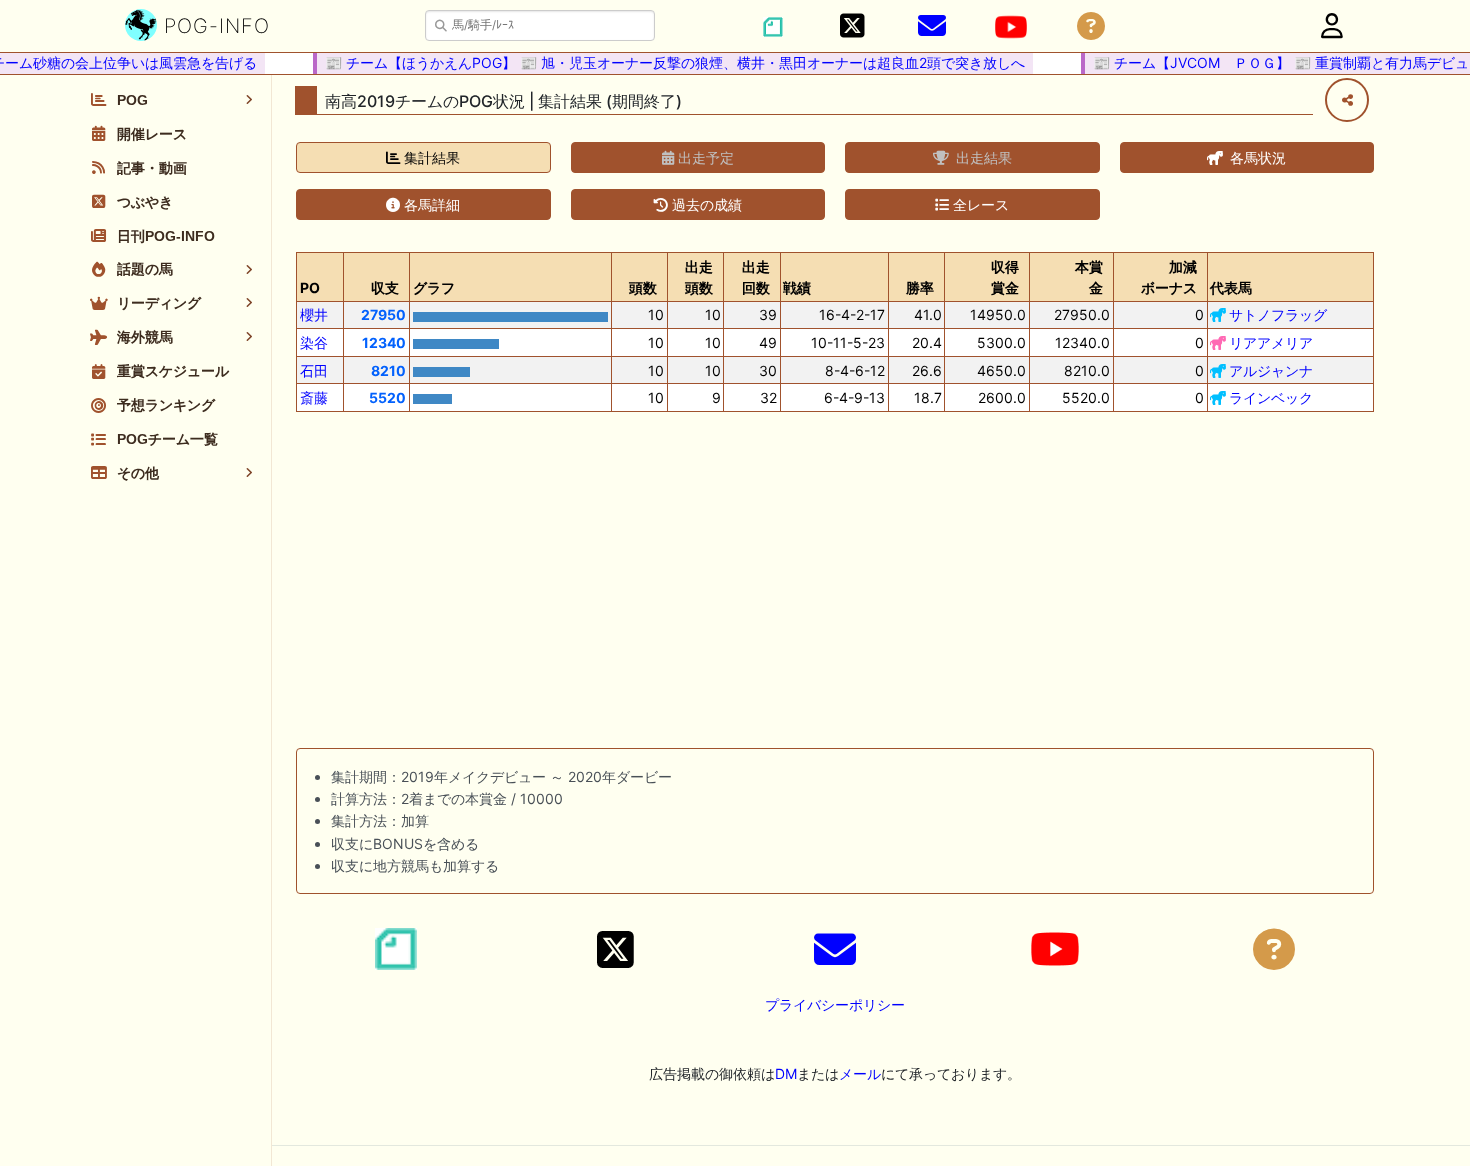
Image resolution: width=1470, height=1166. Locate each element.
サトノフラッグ (1278, 314)
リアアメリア (1271, 342)
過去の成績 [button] (705, 204)
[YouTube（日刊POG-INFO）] (1011, 27)
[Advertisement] (835, 584)
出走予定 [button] (704, 157)
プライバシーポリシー (835, 1004)
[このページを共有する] (1347, 100)
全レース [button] (979, 204)
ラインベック (1271, 397)
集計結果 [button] (430, 157)
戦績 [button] (797, 287)
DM (786, 1073)
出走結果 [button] (982, 157)
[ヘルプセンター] (1091, 26)
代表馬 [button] (1231, 287)
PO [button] (310, 287)
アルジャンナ (1271, 370)
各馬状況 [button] (1256, 157)
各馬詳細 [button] (430, 204)
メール (860, 1073)
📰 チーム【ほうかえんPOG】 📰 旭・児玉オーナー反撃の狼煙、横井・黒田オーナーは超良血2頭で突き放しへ (667, 62)
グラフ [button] (434, 287)
